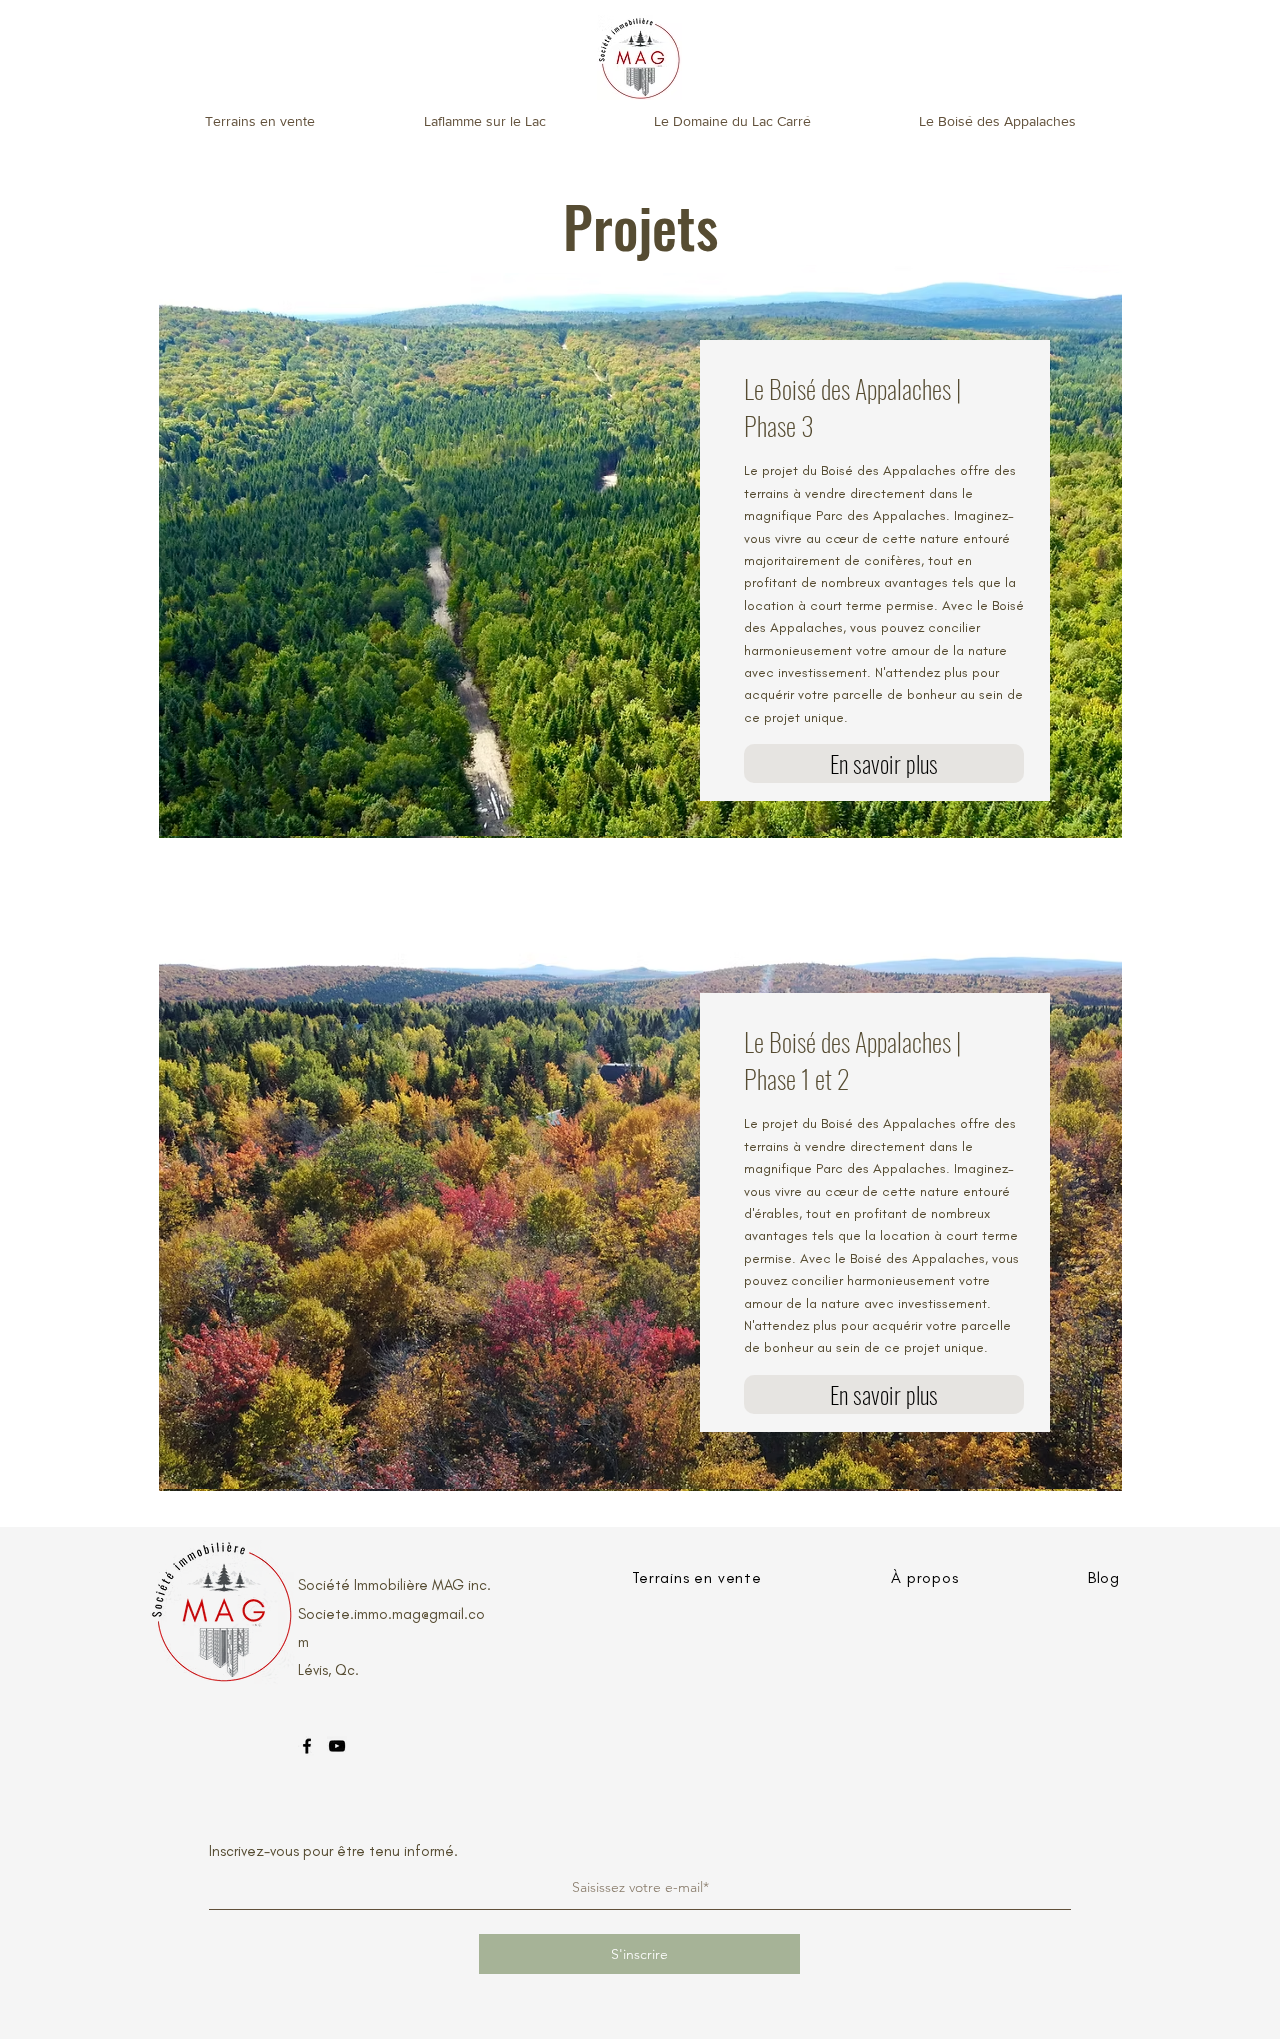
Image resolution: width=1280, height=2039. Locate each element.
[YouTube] (337, 1746)
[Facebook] (307, 1746)
